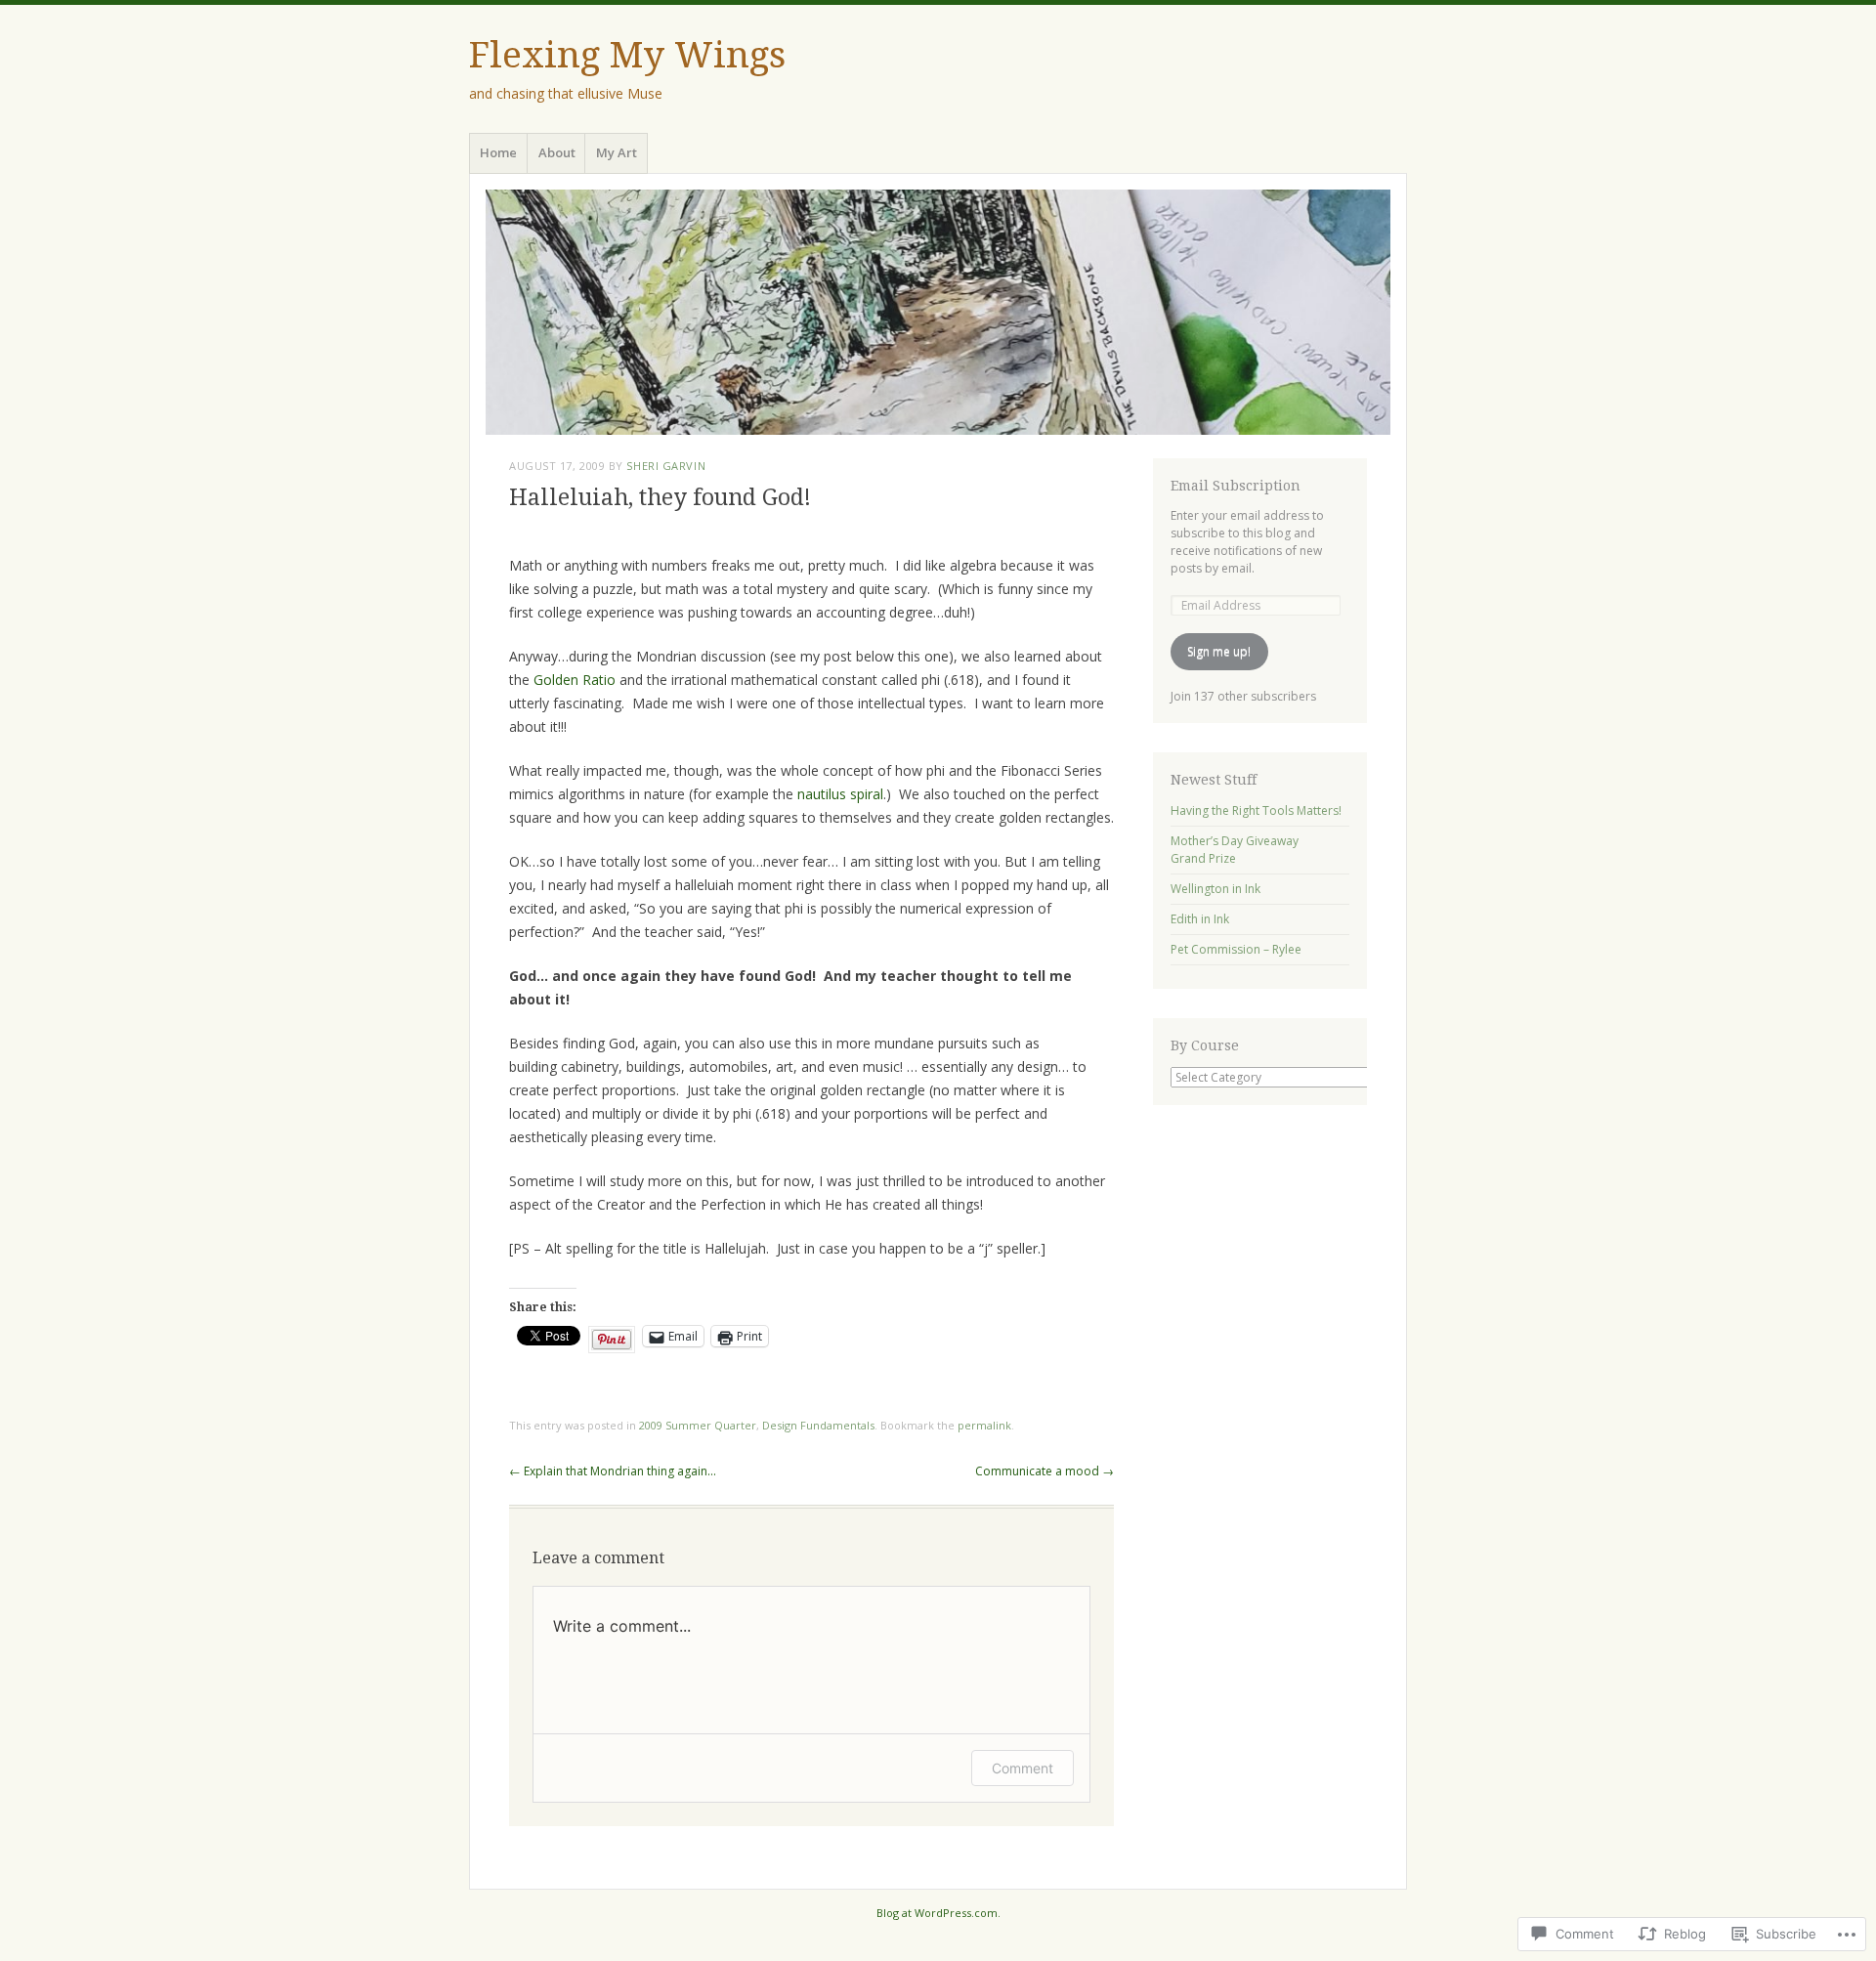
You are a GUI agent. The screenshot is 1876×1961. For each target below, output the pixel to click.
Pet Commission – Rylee (1236, 949)
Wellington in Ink (1215, 889)
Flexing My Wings (627, 55)
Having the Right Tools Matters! (1256, 810)
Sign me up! (1219, 651)
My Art (617, 152)
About (557, 152)
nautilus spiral (840, 794)
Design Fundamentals (818, 1425)
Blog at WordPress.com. (938, 1913)
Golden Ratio (576, 680)
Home (498, 152)
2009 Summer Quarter (698, 1425)
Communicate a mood (1045, 1471)
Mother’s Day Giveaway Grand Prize (1235, 850)
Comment (1023, 1768)
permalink (984, 1425)
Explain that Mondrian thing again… (613, 1471)
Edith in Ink (1200, 919)
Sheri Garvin (666, 466)
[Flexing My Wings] (938, 312)
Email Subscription (1236, 486)
